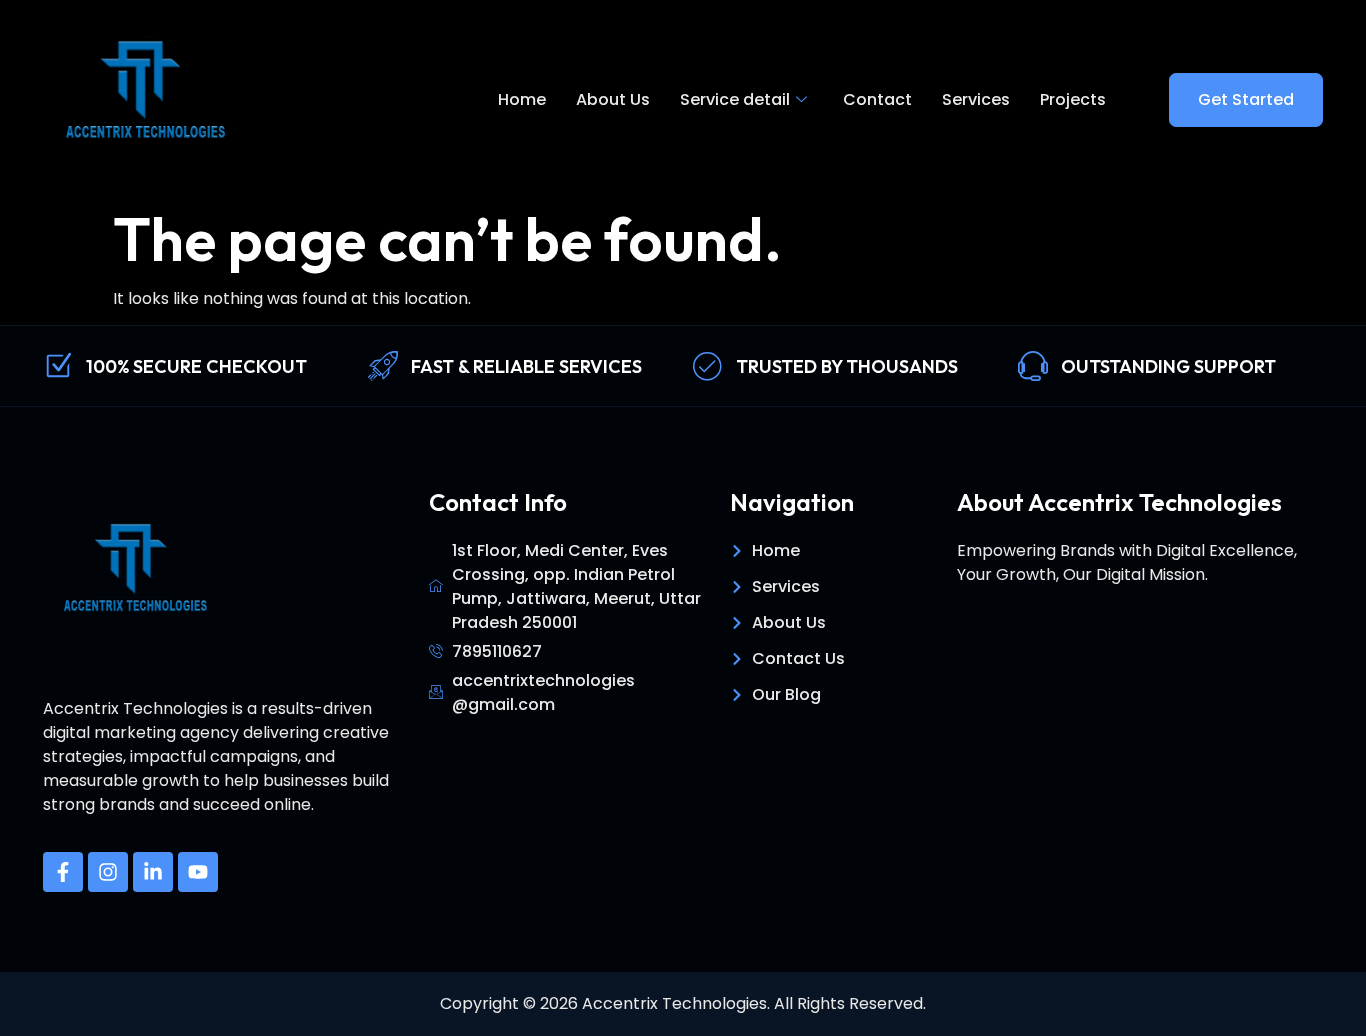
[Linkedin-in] (153, 872)
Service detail (735, 99)
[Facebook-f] (63, 872)
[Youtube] (198, 872)
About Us (613, 99)
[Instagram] (108, 872)
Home (522, 99)
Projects (1073, 99)
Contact (877, 99)
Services (976, 99)
